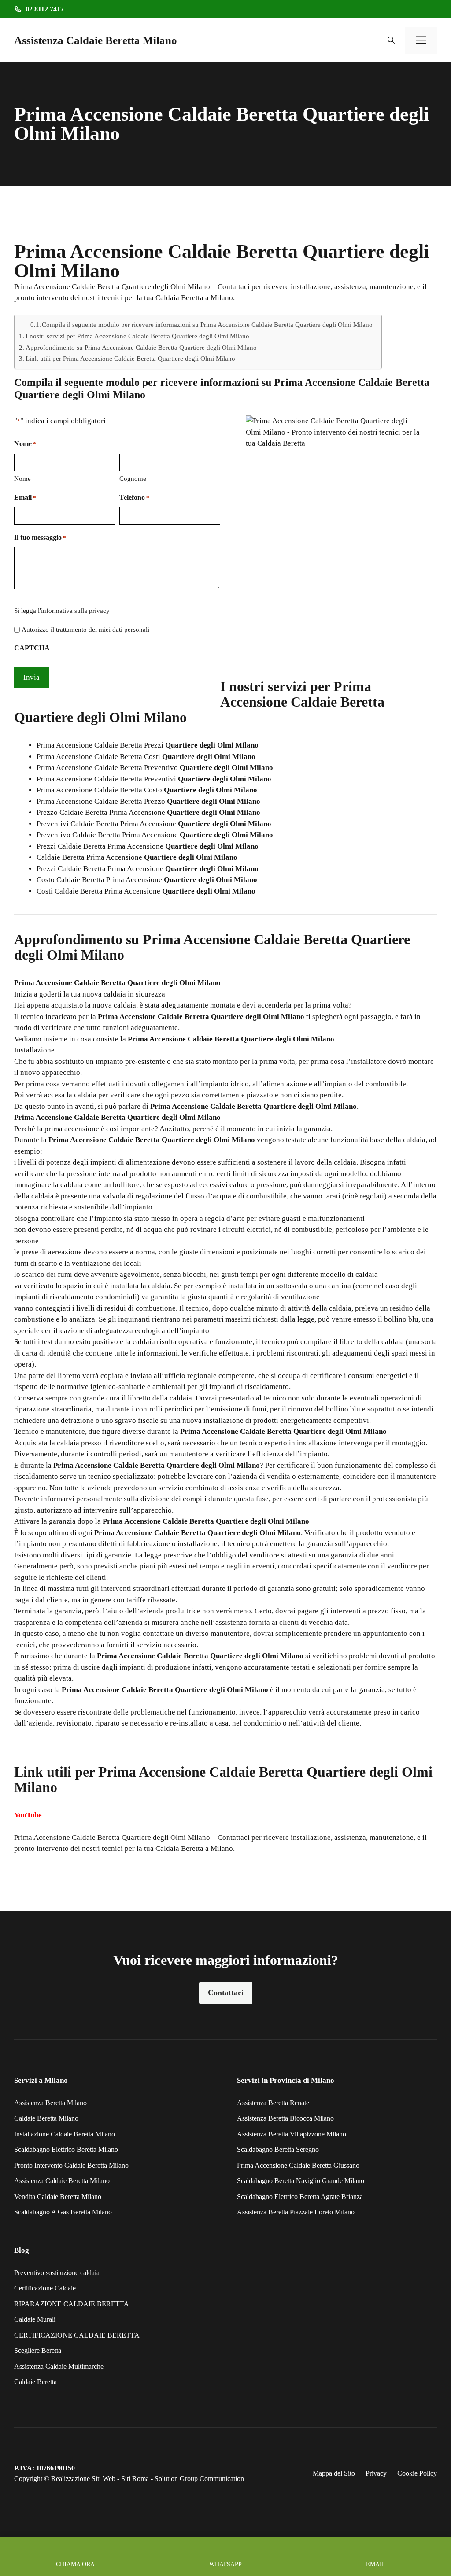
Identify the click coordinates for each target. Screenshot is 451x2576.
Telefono (134, 497)
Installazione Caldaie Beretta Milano (65, 2134)
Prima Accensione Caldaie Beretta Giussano (298, 2165)
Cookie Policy (417, 2473)
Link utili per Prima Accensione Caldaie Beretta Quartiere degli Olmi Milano (130, 358)
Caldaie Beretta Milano (46, 2118)
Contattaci (226, 1993)
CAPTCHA (32, 648)
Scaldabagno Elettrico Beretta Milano (66, 2149)
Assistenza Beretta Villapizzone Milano (292, 2134)
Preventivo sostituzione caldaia (57, 2273)
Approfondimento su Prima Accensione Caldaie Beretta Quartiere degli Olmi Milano (141, 347)
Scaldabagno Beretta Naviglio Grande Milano (301, 2181)
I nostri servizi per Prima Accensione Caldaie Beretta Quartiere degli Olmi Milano (137, 336)
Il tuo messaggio (40, 537)
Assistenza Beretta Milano (50, 2103)
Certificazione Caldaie (45, 2288)
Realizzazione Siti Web (83, 2479)
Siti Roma (135, 2479)
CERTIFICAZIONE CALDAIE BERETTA (77, 2335)
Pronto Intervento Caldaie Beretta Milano (71, 2165)
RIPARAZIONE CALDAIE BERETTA (72, 2304)
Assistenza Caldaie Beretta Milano (96, 40)
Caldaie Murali (35, 2319)
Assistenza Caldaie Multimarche (59, 2366)
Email (25, 497)
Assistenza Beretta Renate (273, 2103)
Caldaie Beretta (35, 2382)
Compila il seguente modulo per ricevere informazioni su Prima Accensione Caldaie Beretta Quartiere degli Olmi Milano (207, 325)
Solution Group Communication (199, 2479)
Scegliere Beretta (38, 2351)
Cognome (133, 479)
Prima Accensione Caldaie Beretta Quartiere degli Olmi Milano (112, 1838)
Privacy (376, 2473)
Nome (22, 479)
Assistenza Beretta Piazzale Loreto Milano (296, 2212)
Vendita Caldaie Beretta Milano (58, 2197)
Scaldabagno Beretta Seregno (278, 2149)
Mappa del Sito (334, 2473)
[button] (391, 40)
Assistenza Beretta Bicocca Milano (285, 2118)
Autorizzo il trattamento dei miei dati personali (85, 630)
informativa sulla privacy (75, 611)
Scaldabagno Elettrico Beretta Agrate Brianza (300, 2197)
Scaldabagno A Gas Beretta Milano (63, 2212)
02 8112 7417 (45, 9)
